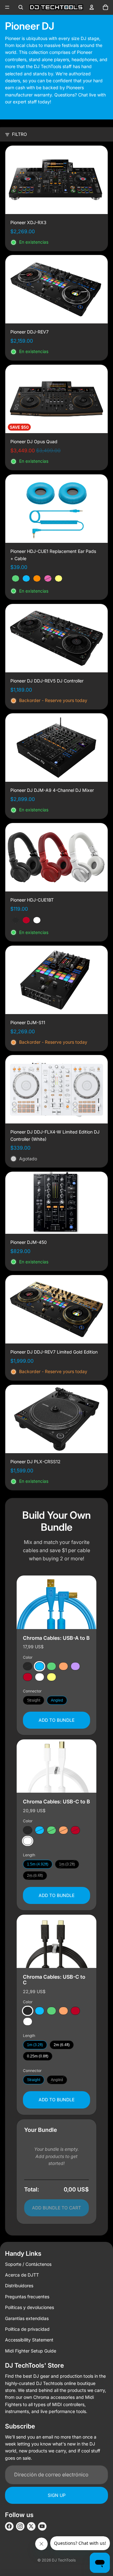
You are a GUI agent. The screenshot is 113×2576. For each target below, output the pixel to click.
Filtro (19, 134)
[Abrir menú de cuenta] (92, 7)
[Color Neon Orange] (63, 1666)
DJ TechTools (64, 2560)
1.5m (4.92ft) (38, 1864)
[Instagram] (20, 2526)
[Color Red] (28, 1677)
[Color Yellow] (51, 1677)
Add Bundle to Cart (56, 2208)
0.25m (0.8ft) (38, 2057)
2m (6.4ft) (35, 1876)
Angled (57, 1700)
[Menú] (7, 7)
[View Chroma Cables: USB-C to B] (56, 1766)
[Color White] (40, 1677)
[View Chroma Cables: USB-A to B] (56, 1602)
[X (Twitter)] (31, 2526)
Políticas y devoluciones (30, 2307)
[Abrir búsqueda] (21, 7)
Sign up (57, 2495)
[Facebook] (9, 2526)
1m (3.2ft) (67, 1864)
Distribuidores (19, 2286)
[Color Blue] (40, 1666)
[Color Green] (51, 1666)
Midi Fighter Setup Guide (31, 2351)
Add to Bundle (56, 1720)
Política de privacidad (27, 2329)
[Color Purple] (75, 1666)
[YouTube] (42, 2526)
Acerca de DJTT (22, 2275)
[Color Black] (28, 1666)
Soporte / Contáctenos (28, 2264)
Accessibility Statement (29, 2340)
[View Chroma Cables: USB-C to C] (56, 1941)
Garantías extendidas (27, 2318)
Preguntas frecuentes (27, 2297)
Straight (34, 1700)
